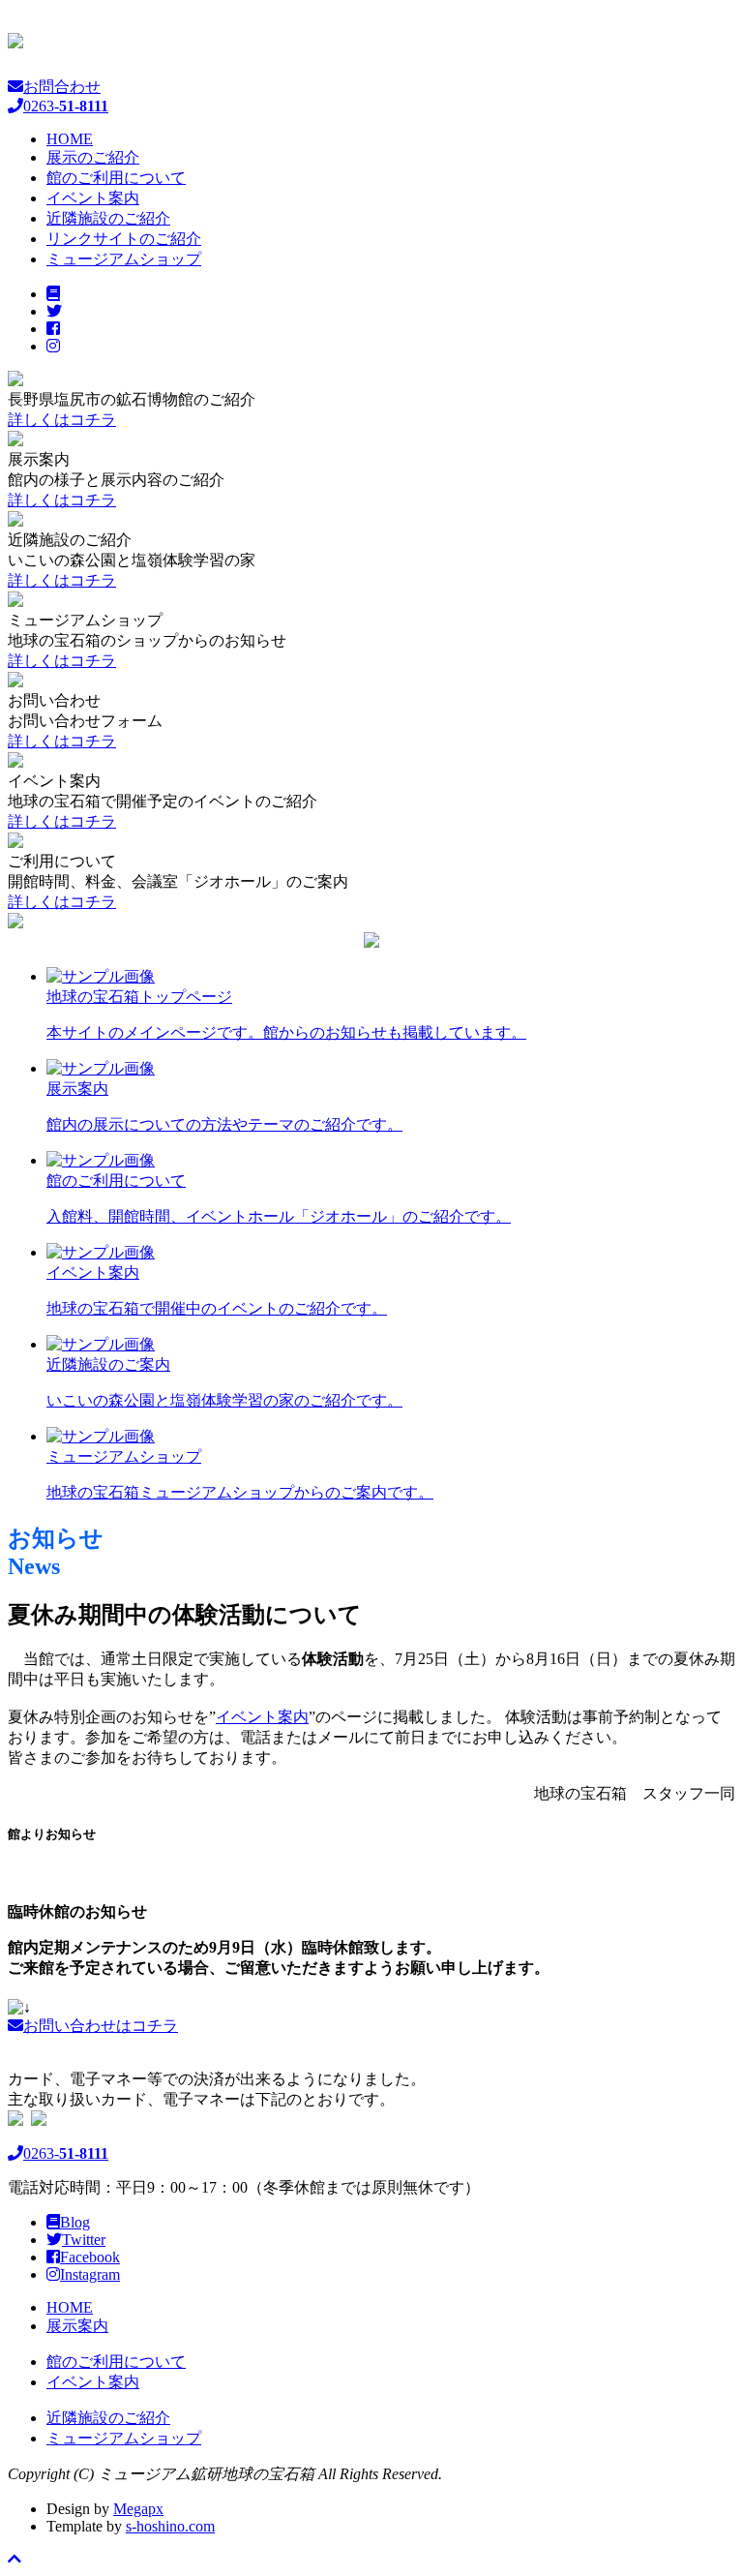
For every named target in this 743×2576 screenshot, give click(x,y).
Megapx (138, 2509)
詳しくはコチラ (62, 420)
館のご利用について (116, 178)
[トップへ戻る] (15, 2559)
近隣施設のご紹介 (108, 218)
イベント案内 (93, 198)
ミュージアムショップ (124, 259)
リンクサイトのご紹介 (124, 239)
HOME (70, 139)
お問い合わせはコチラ (101, 2026)
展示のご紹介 (93, 157)
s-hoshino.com (170, 2526)
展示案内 (77, 2326)
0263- (66, 2153)
